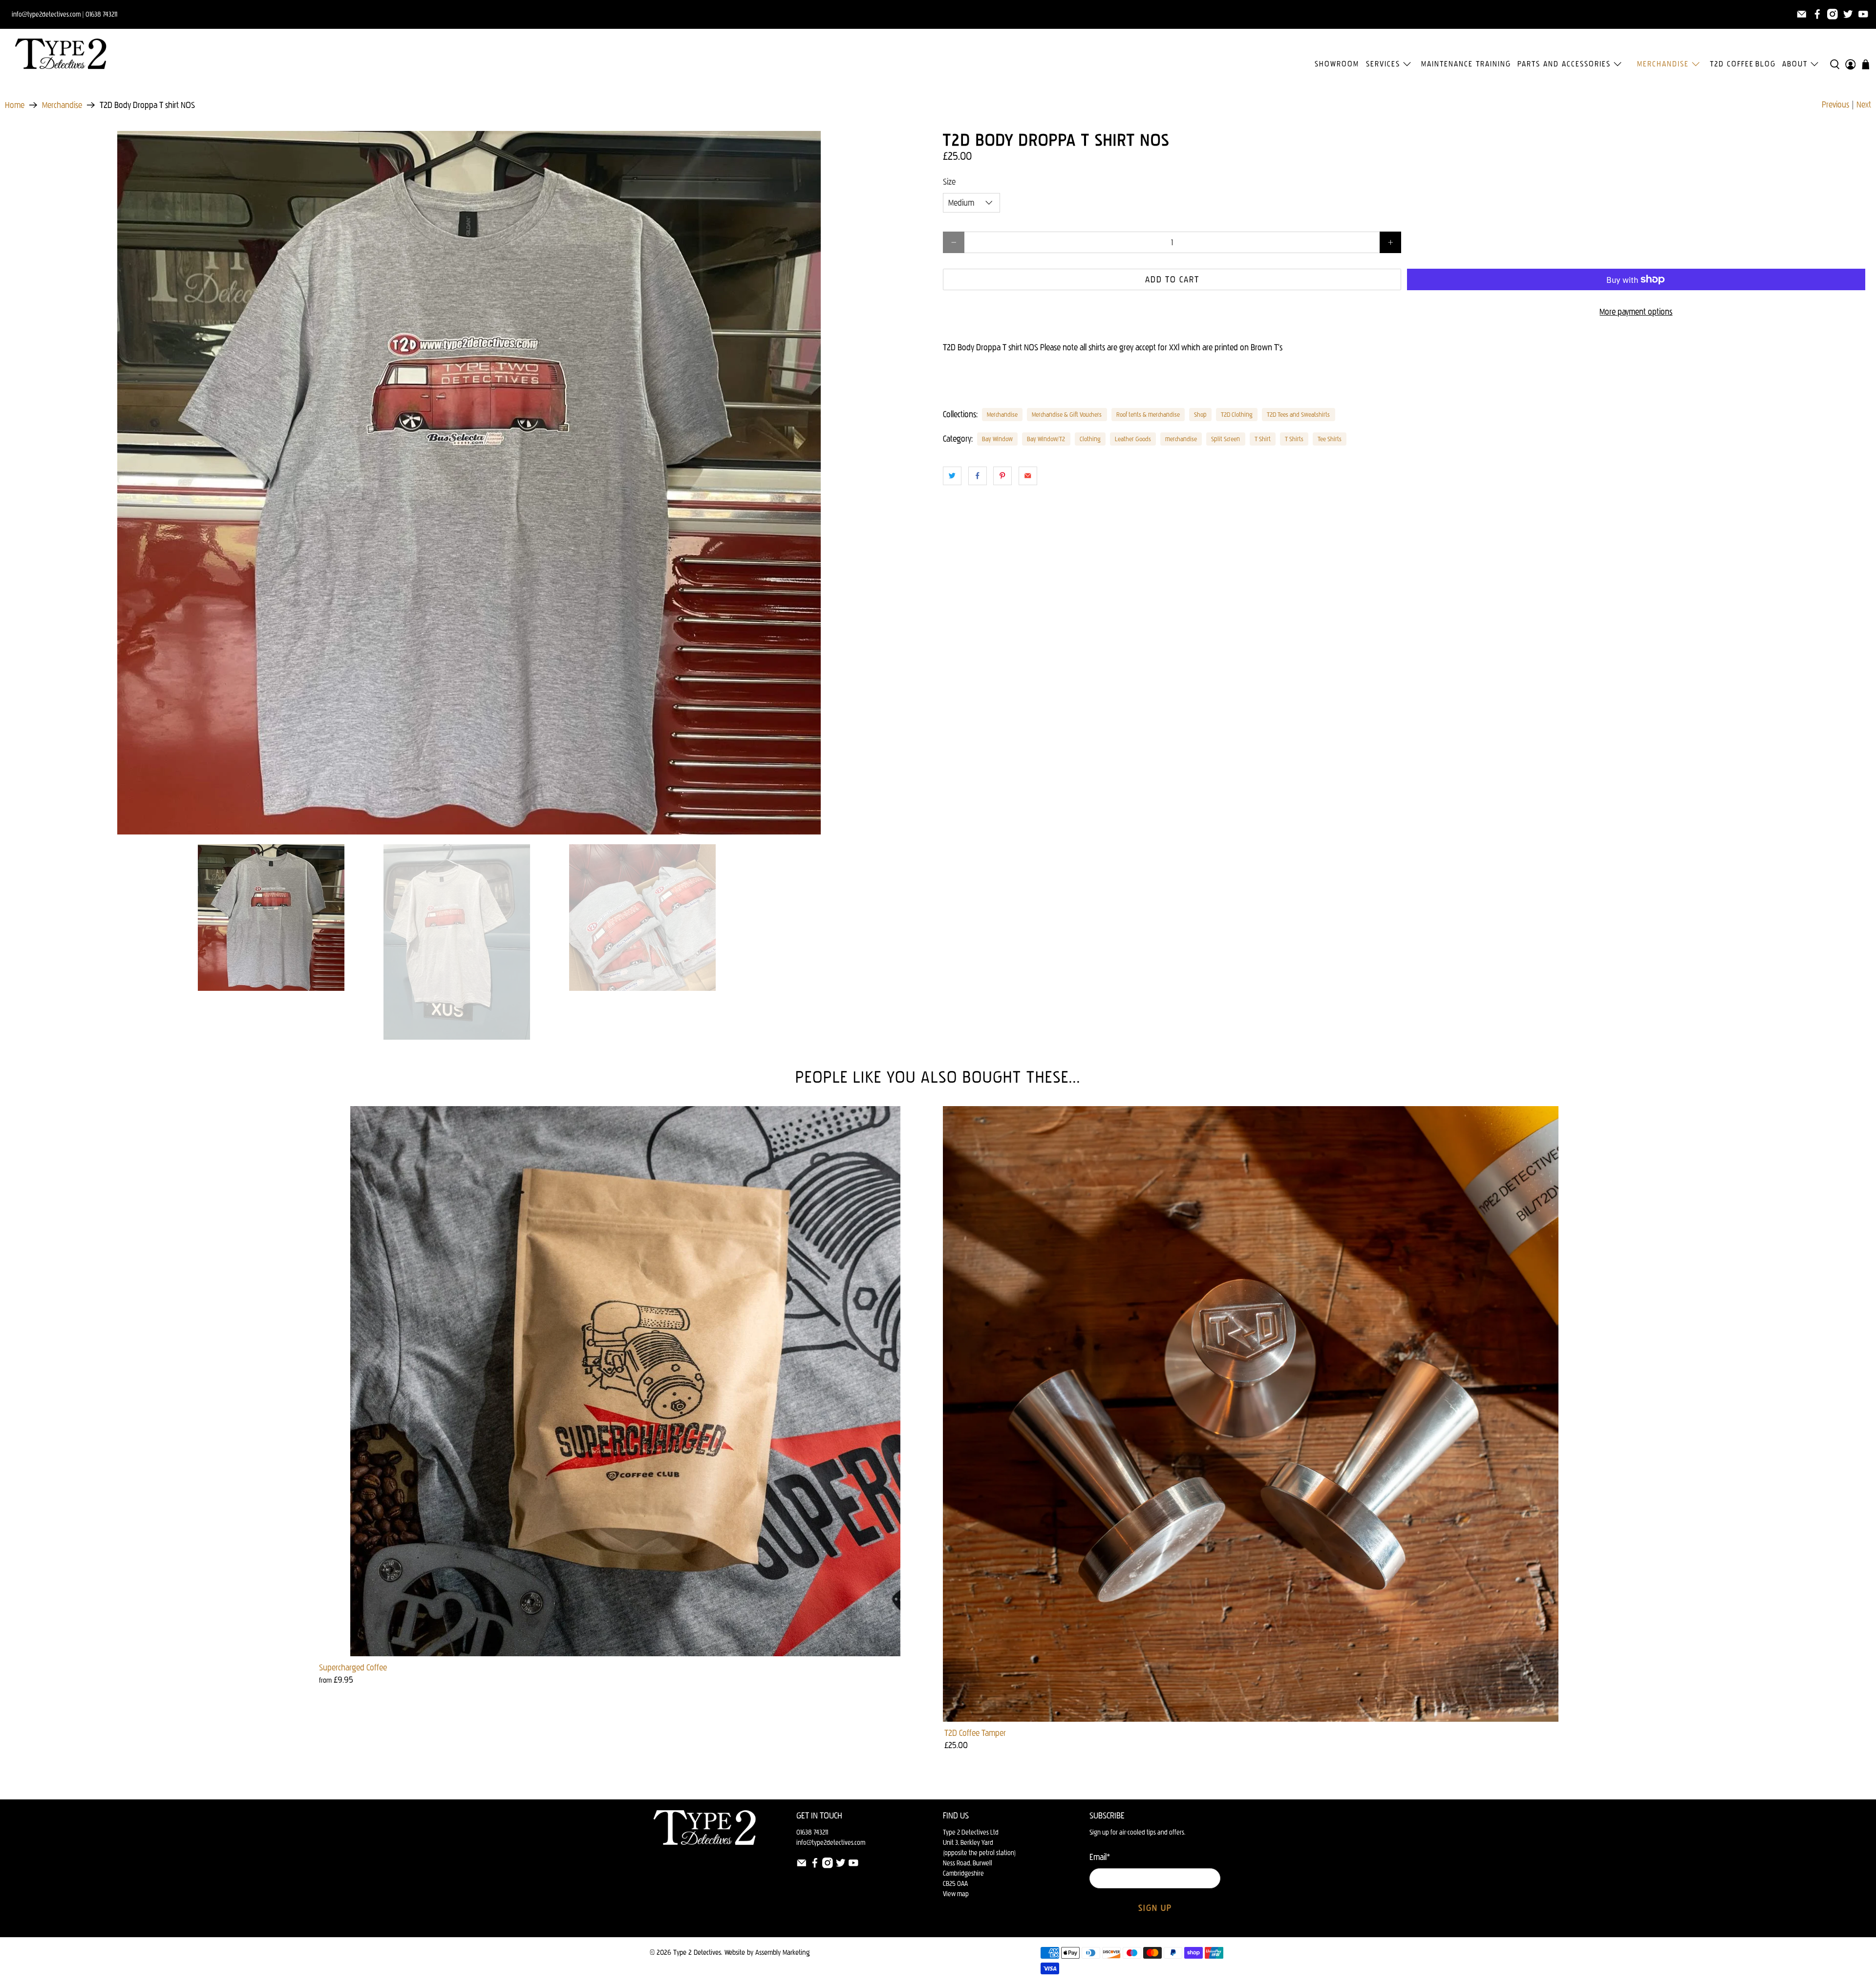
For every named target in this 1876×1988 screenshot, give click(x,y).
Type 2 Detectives (697, 1952)
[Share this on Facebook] (978, 476)
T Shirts (1294, 439)
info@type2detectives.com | (48, 14)
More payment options (1636, 312)
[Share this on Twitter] (952, 476)
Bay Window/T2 (1046, 439)
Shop (1200, 414)
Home (15, 105)
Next (1864, 105)
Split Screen (1226, 439)
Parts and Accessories (1564, 64)
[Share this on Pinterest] (1002, 476)
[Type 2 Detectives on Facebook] (1817, 14)
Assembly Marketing (782, 1952)
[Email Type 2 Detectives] (1802, 14)
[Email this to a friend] (1028, 476)
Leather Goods (1133, 439)
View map (956, 1894)
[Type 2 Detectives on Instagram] (1833, 14)
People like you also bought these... (938, 1077)
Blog (1766, 64)
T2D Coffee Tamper (975, 1733)
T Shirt (1263, 439)
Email (1100, 1857)
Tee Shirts (1330, 439)
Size (949, 182)
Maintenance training (1466, 64)
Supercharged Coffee (353, 1667)
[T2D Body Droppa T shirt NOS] (469, 483)
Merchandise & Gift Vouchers (1067, 414)
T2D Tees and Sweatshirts (1298, 414)
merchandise (1181, 439)
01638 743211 (101, 14)
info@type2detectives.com (831, 1843)
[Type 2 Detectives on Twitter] (1848, 14)
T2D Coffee (1732, 64)
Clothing (1090, 439)
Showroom (1337, 64)
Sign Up (1155, 1908)
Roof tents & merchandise (1148, 414)
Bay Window (997, 439)
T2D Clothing (1237, 414)
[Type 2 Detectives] (61, 54)
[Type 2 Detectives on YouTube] (1863, 14)
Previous (1835, 105)
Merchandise (1663, 64)
